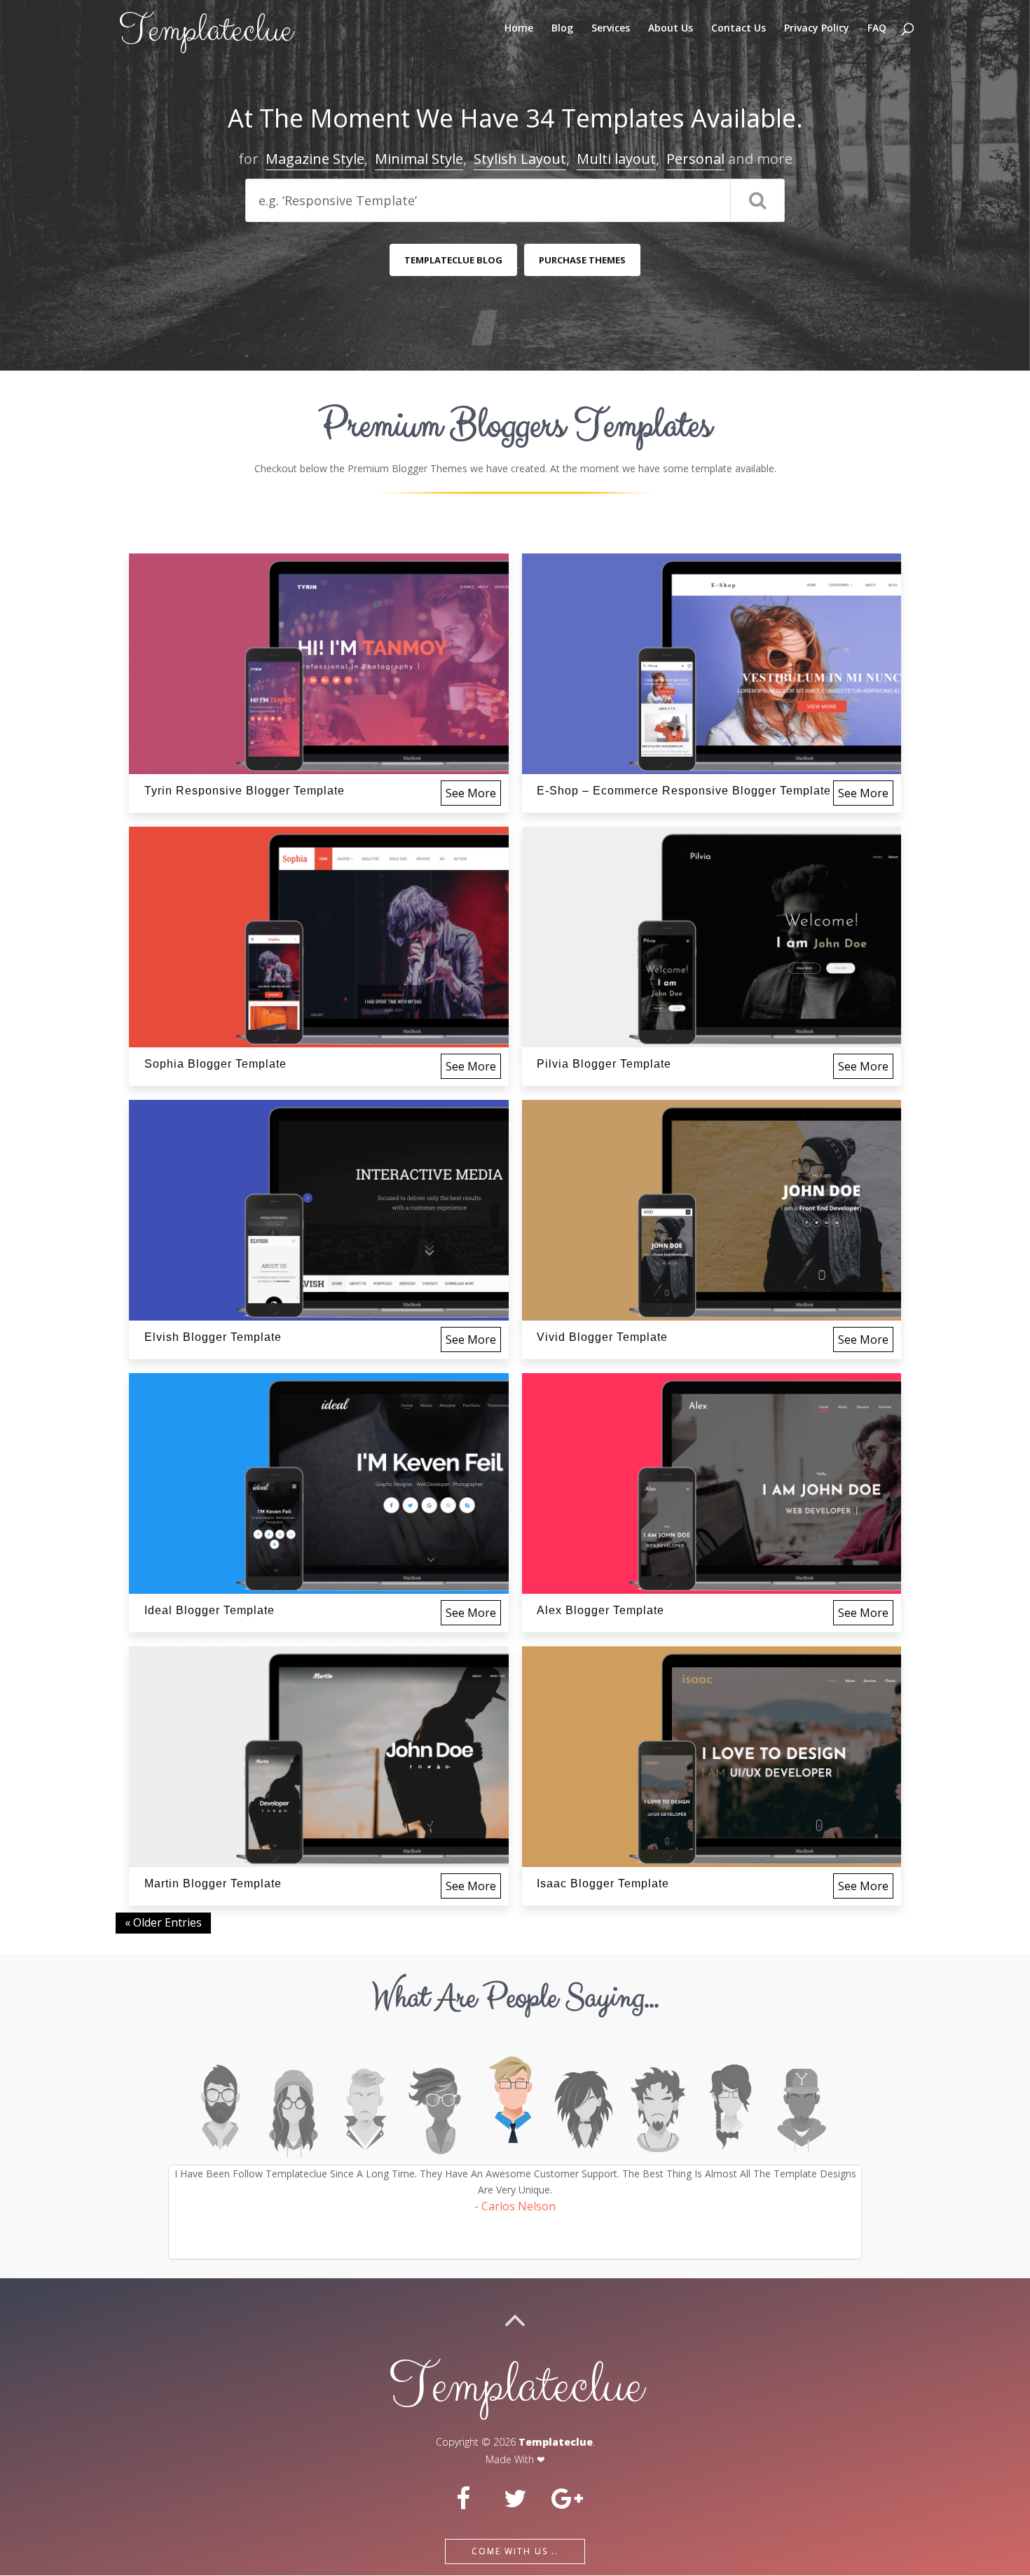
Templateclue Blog (453, 260)
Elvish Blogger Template (213, 1337)
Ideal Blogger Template (210, 1610)
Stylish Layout (520, 159)
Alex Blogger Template (600, 1610)
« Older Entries (163, 1922)
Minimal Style (419, 159)
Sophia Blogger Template (215, 1064)
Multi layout (616, 159)
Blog (562, 29)
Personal (695, 159)
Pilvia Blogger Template (604, 1064)
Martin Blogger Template (213, 1883)
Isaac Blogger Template (603, 1883)
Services (611, 29)
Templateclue (556, 2442)
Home (519, 29)
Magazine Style (315, 159)
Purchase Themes (582, 260)
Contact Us (739, 29)
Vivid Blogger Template (602, 1337)
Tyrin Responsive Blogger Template (245, 791)
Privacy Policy (817, 29)
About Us (671, 29)
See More (471, 793)
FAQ (877, 29)
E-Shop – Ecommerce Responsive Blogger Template (684, 791)
